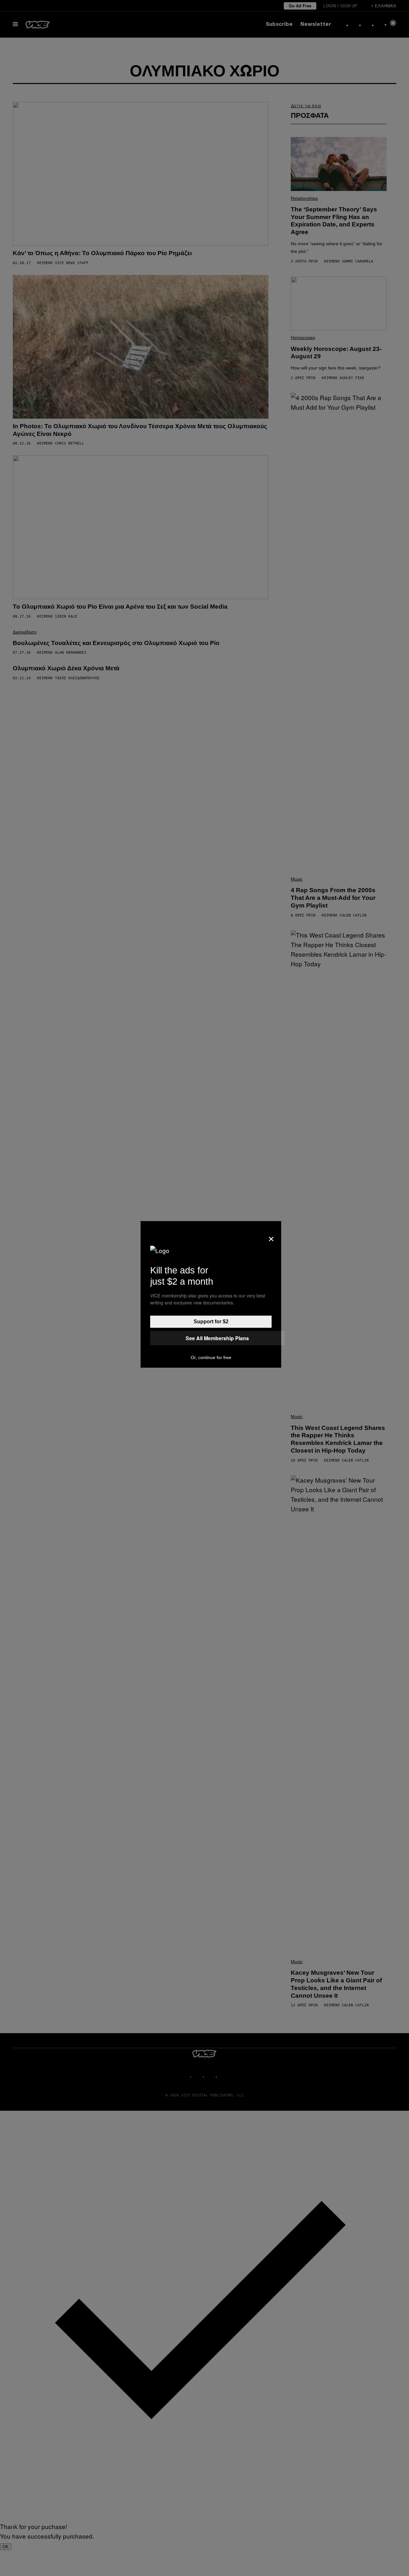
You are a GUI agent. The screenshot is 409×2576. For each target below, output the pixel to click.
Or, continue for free (211, 1357)
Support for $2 (211, 1322)
